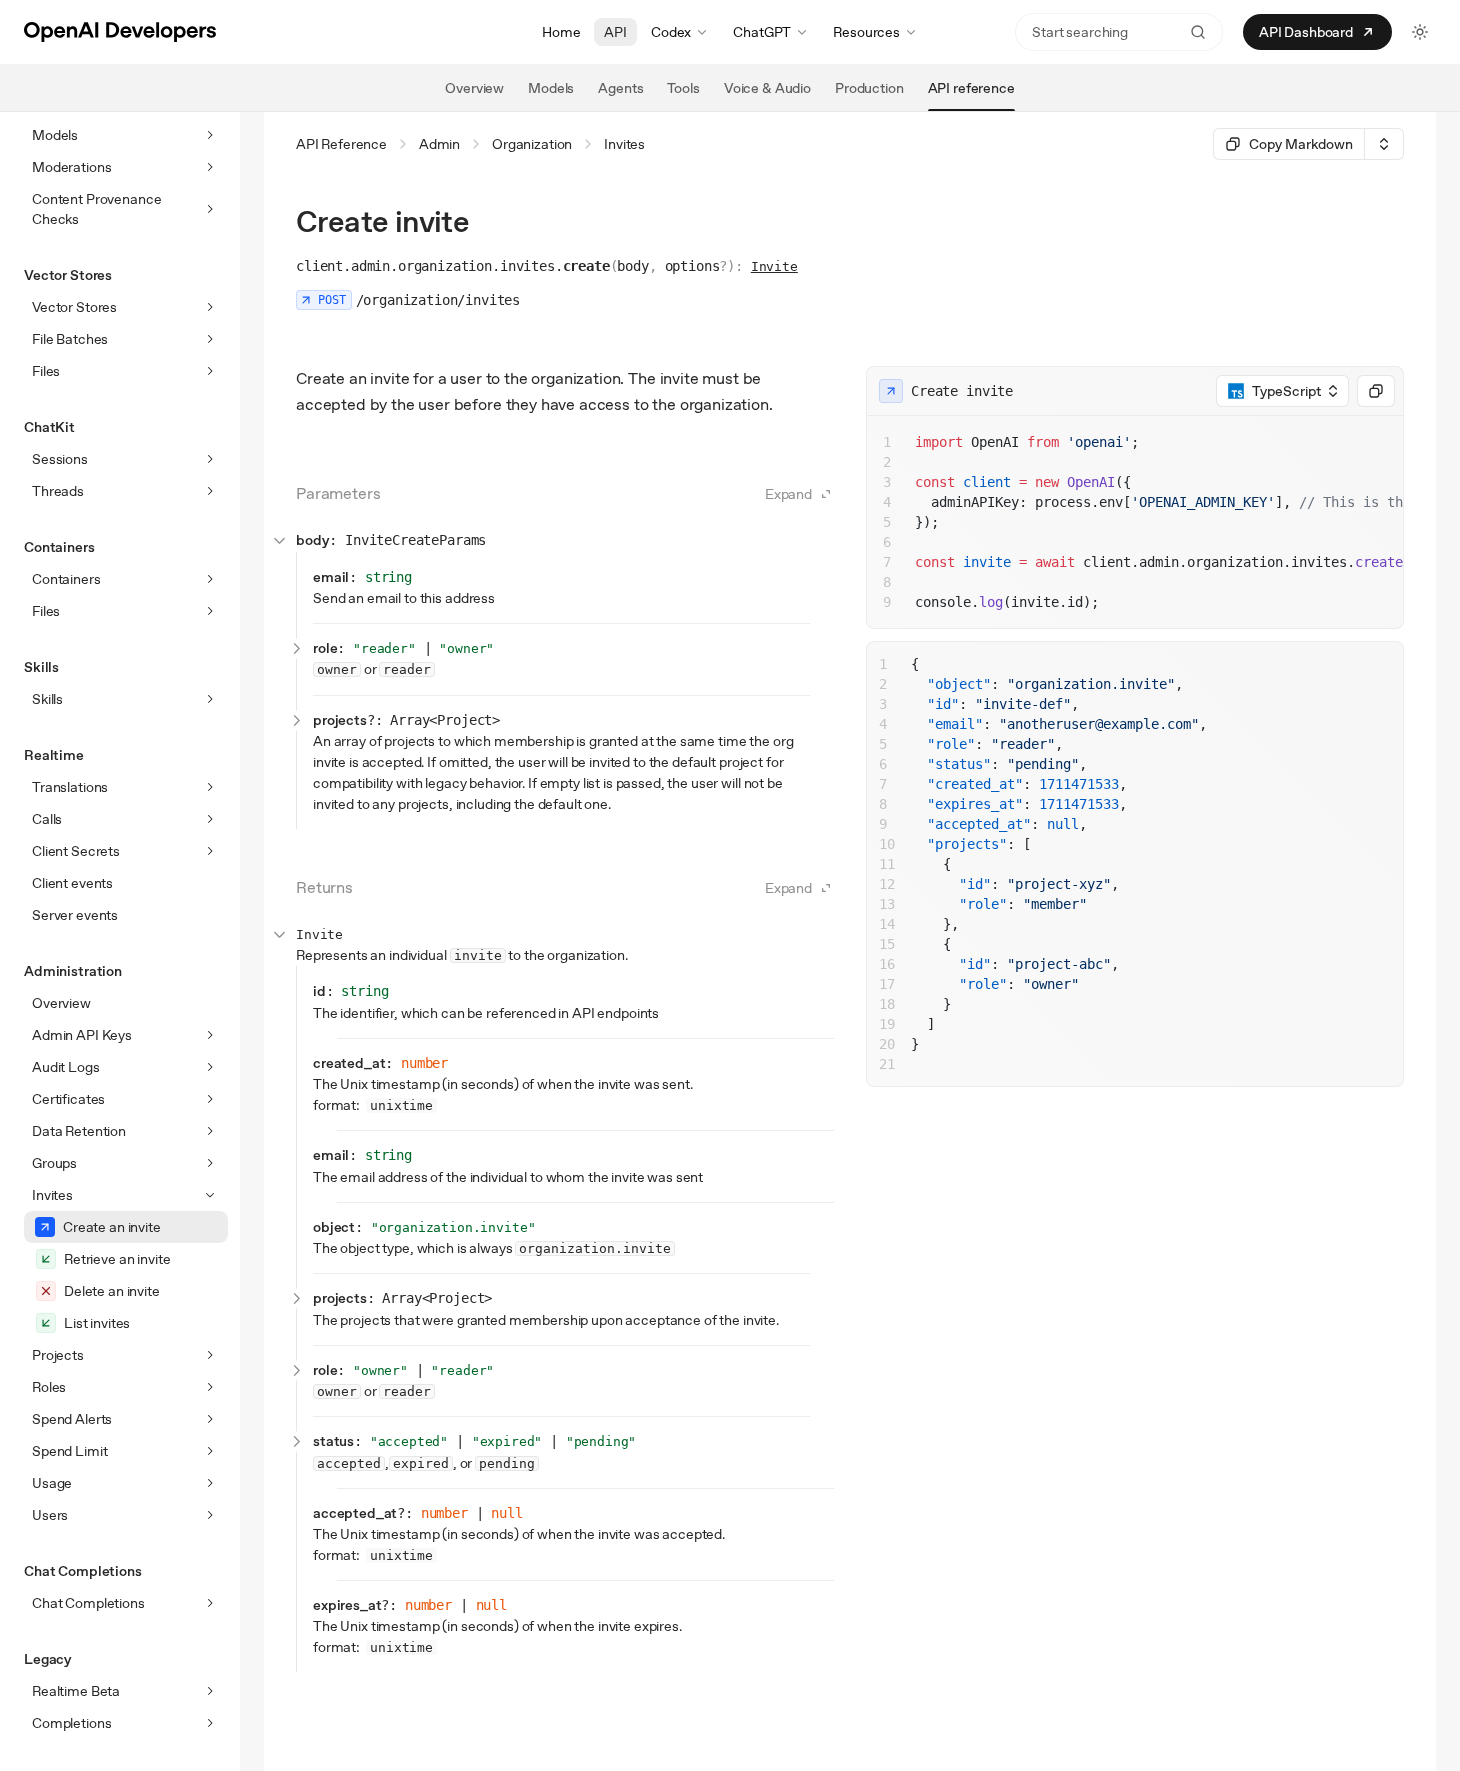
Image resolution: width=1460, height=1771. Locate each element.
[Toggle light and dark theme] (1420, 32)
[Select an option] (1384, 144)
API (615, 32)
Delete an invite (112, 1291)
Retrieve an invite (117, 1259)
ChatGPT (762, 32)
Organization (532, 144)
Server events (75, 915)
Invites (624, 144)
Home (561, 32)
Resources (866, 32)
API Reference (341, 144)
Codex (671, 32)
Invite (774, 266)
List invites (97, 1323)
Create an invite (112, 1227)
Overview (61, 1003)
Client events (72, 883)
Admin (439, 144)
